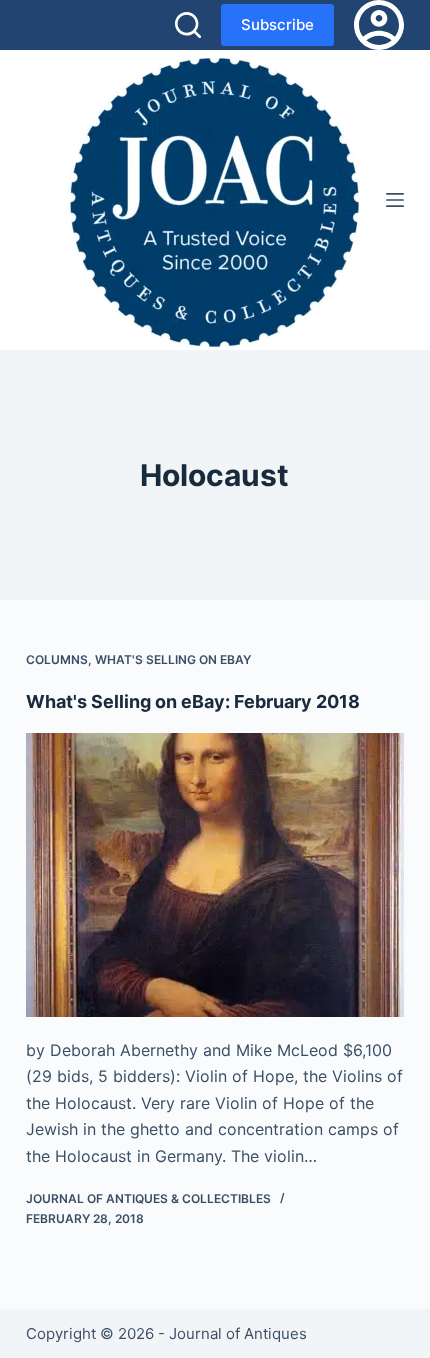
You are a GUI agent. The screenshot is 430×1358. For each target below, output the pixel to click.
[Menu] (395, 200)
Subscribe (277, 24)
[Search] (188, 25)
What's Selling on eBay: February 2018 (193, 701)
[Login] (379, 25)
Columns (57, 659)
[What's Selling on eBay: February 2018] (215, 875)
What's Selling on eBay (173, 659)
